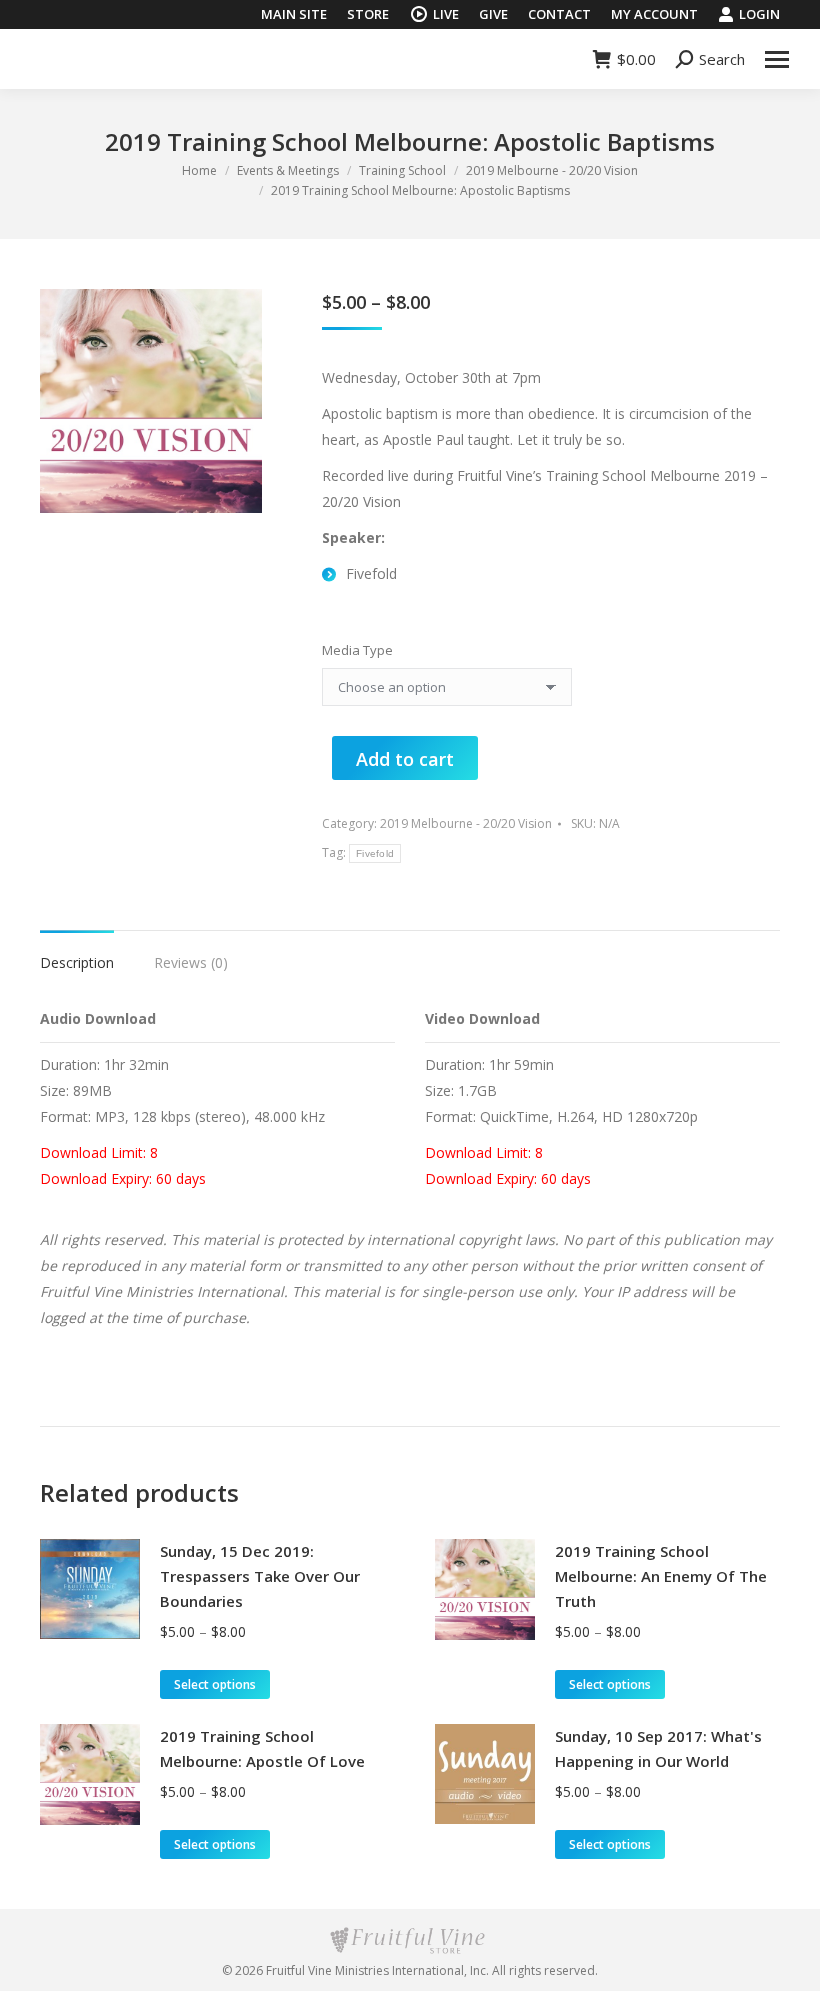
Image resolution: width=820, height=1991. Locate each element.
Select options (215, 1684)
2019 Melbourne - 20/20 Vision (466, 823)
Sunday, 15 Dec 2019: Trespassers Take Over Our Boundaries (260, 1576)
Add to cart (405, 759)
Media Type (357, 650)
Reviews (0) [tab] (191, 962)
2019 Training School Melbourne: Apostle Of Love (262, 1748)
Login (759, 14)
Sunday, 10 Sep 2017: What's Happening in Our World (658, 1748)
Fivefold (375, 853)
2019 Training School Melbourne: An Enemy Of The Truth (661, 1576)
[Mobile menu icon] (777, 59)
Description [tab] (77, 962)
